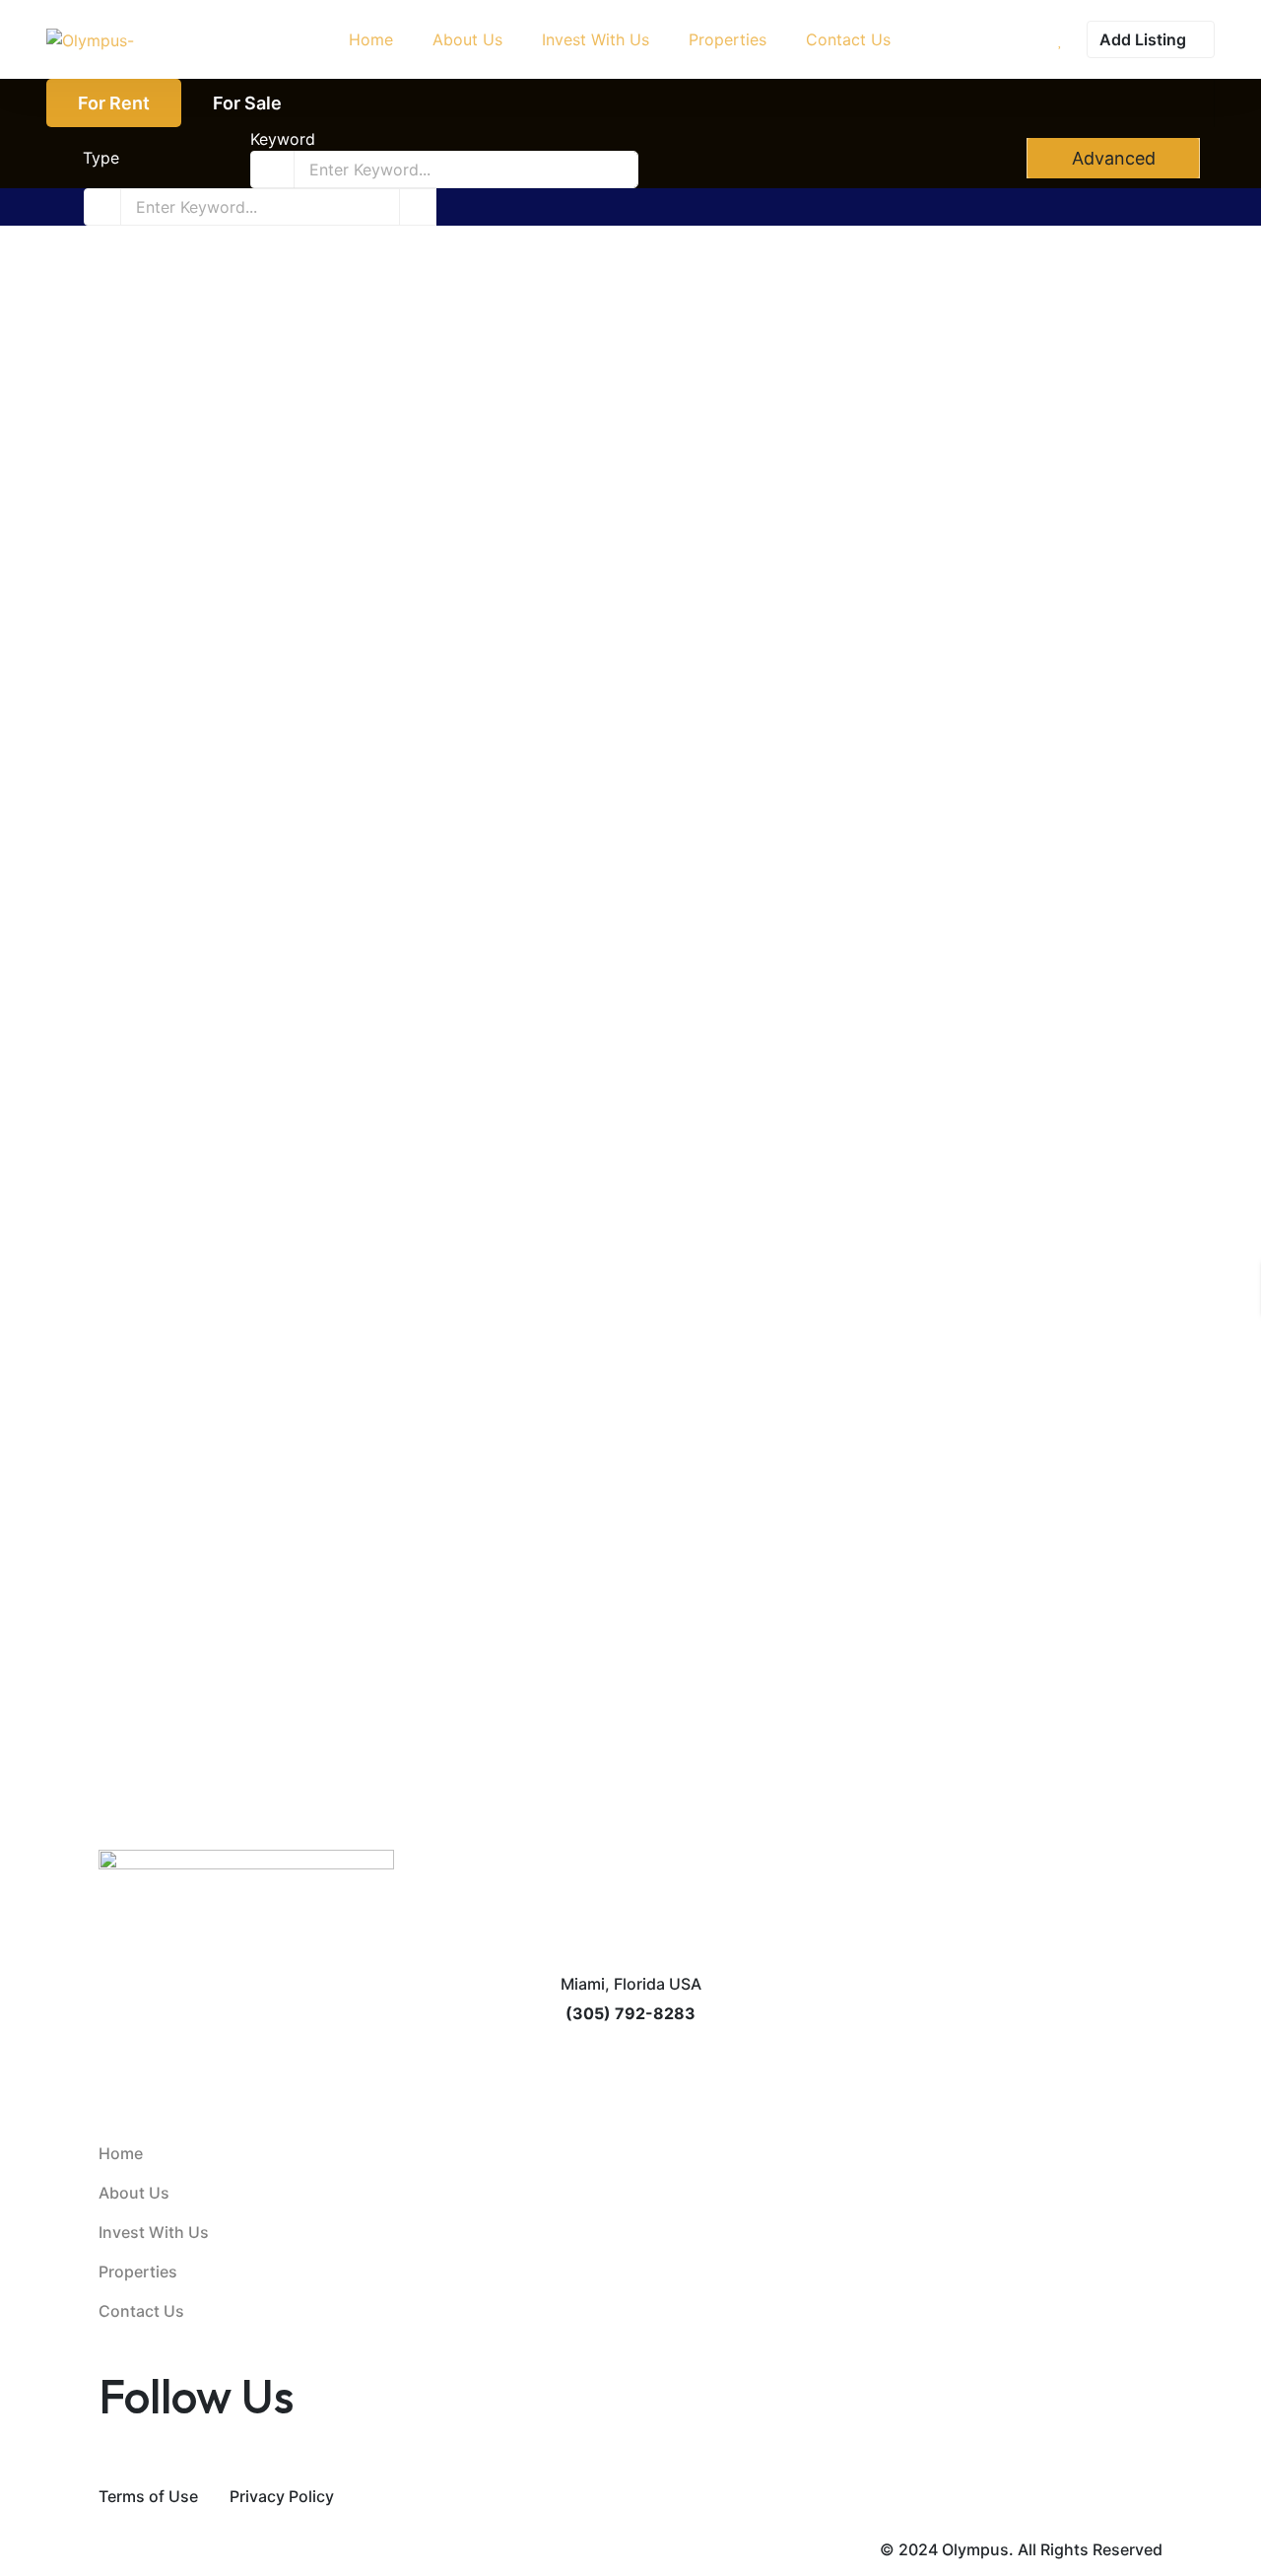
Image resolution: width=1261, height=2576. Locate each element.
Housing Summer (157, 1173)
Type (101, 158)
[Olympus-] (90, 39)
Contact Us (141, 2311)
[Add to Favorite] (106, 581)
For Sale (247, 103)
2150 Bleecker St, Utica (171, 1200)
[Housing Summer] (350, 956)
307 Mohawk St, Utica (166, 667)
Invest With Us (154, 2232)
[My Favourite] (1061, 39)
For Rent (114, 103)
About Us (134, 2193)
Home (121, 2153)
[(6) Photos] (90, 581)
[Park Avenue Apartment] (350, 422)
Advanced (1111, 158)
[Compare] (121, 581)
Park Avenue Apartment (187, 640)
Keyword (283, 139)
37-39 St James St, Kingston (753, 667)
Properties (138, 2271)
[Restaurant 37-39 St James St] (911, 422)
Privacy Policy (282, 2496)
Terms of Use (148, 2496)
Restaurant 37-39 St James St (775, 640)
